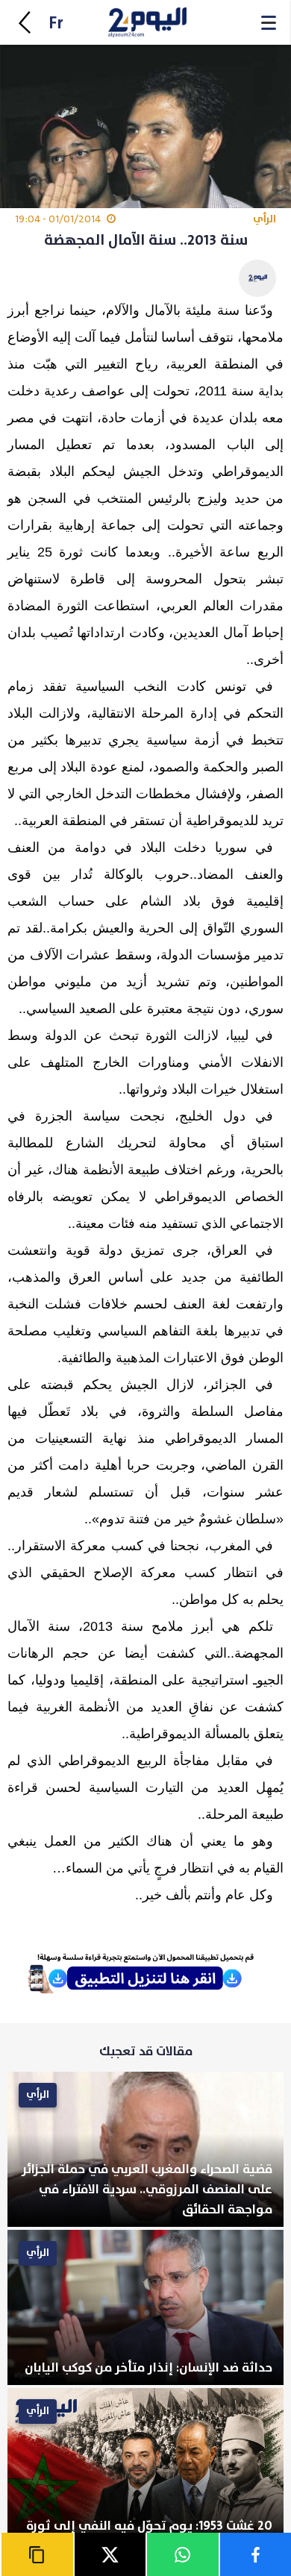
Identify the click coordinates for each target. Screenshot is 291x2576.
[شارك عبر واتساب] (182, 2554)
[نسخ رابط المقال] (37, 2554)
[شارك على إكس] (110, 2554)
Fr (56, 23)
